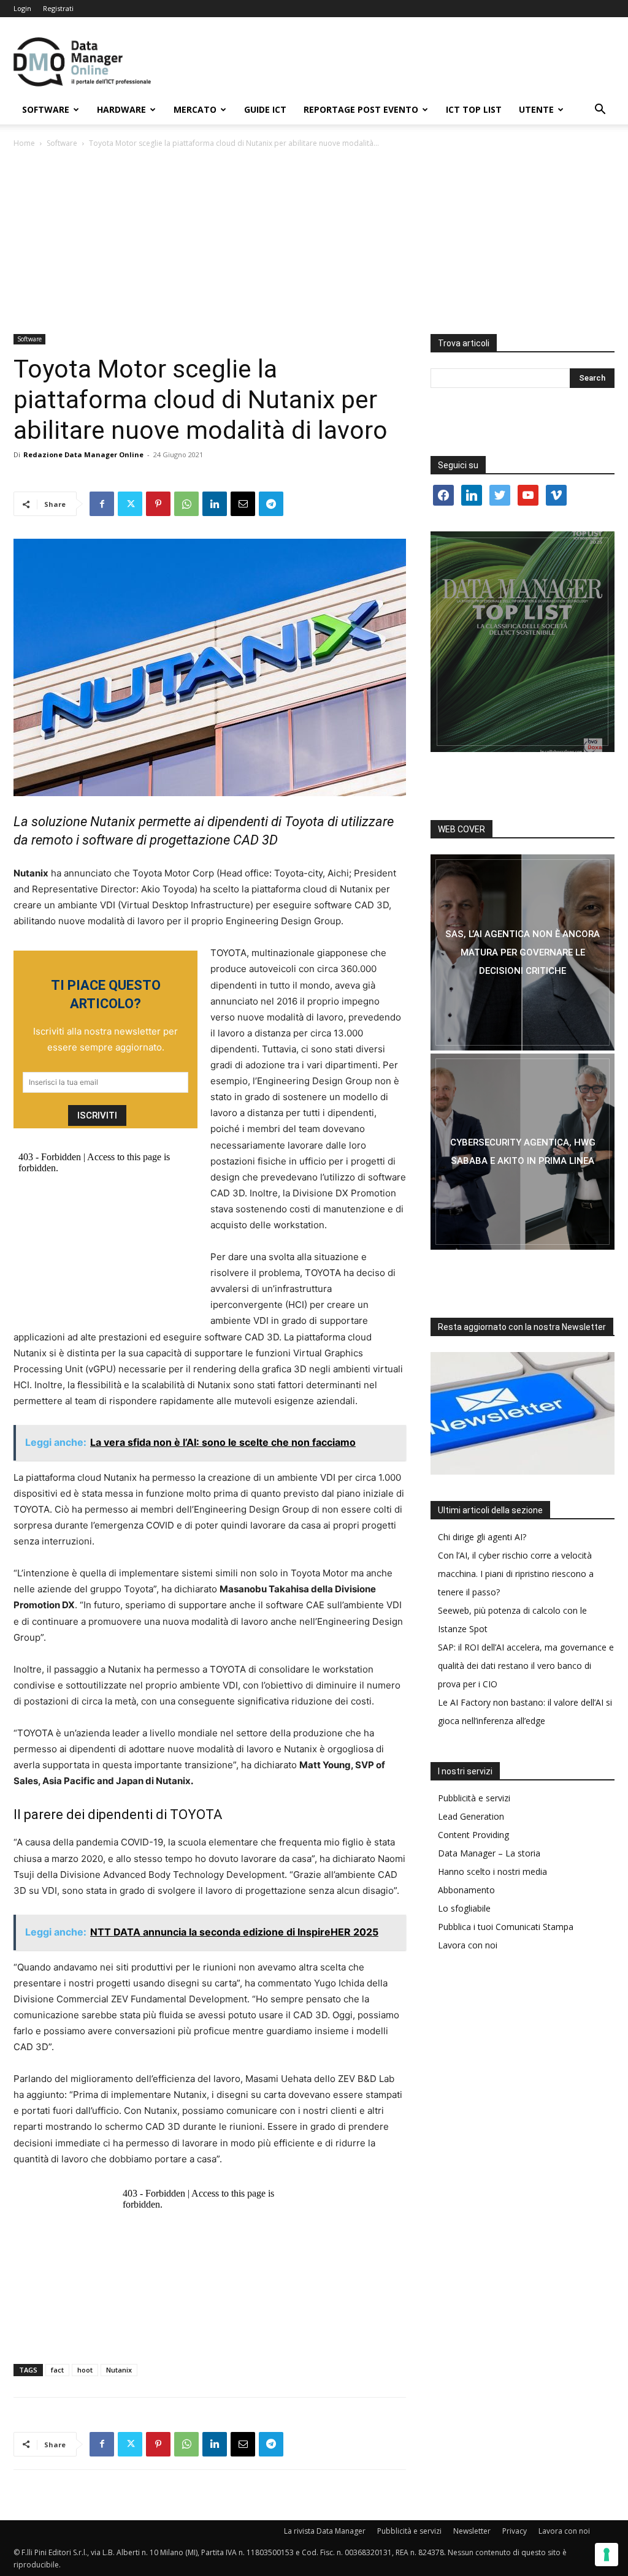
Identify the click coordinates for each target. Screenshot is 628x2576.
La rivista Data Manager (325, 2531)
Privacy (515, 2531)
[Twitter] (130, 504)
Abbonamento (466, 1890)
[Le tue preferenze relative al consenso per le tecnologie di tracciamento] (607, 2555)
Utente (536, 109)
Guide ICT (265, 109)
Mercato (195, 109)
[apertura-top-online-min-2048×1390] (523, 642)
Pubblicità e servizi (474, 1798)
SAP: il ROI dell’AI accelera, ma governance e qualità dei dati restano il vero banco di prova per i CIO (526, 1666)
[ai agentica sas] (523, 952)
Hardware (121, 109)
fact (57, 2370)
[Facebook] (102, 504)
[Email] (243, 504)
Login (22, 8)
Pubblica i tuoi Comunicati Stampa (506, 1927)
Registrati (58, 8)
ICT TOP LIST (474, 109)
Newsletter (472, 2531)
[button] (600, 111)
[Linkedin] (215, 504)
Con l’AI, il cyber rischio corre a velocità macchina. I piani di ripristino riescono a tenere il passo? (516, 1574)
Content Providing (473, 1835)
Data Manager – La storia (489, 1853)
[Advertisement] (314, 242)
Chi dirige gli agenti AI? (482, 1537)
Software (46, 109)
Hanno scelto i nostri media (492, 1871)
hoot (85, 2370)
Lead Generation (471, 1816)
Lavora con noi (468, 1945)
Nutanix (119, 2370)
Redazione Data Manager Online (83, 454)
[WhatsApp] (186, 504)
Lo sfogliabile (464, 1908)
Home (24, 143)
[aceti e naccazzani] (523, 1152)
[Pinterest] (158, 504)
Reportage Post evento (361, 109)
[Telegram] (271, 504)
